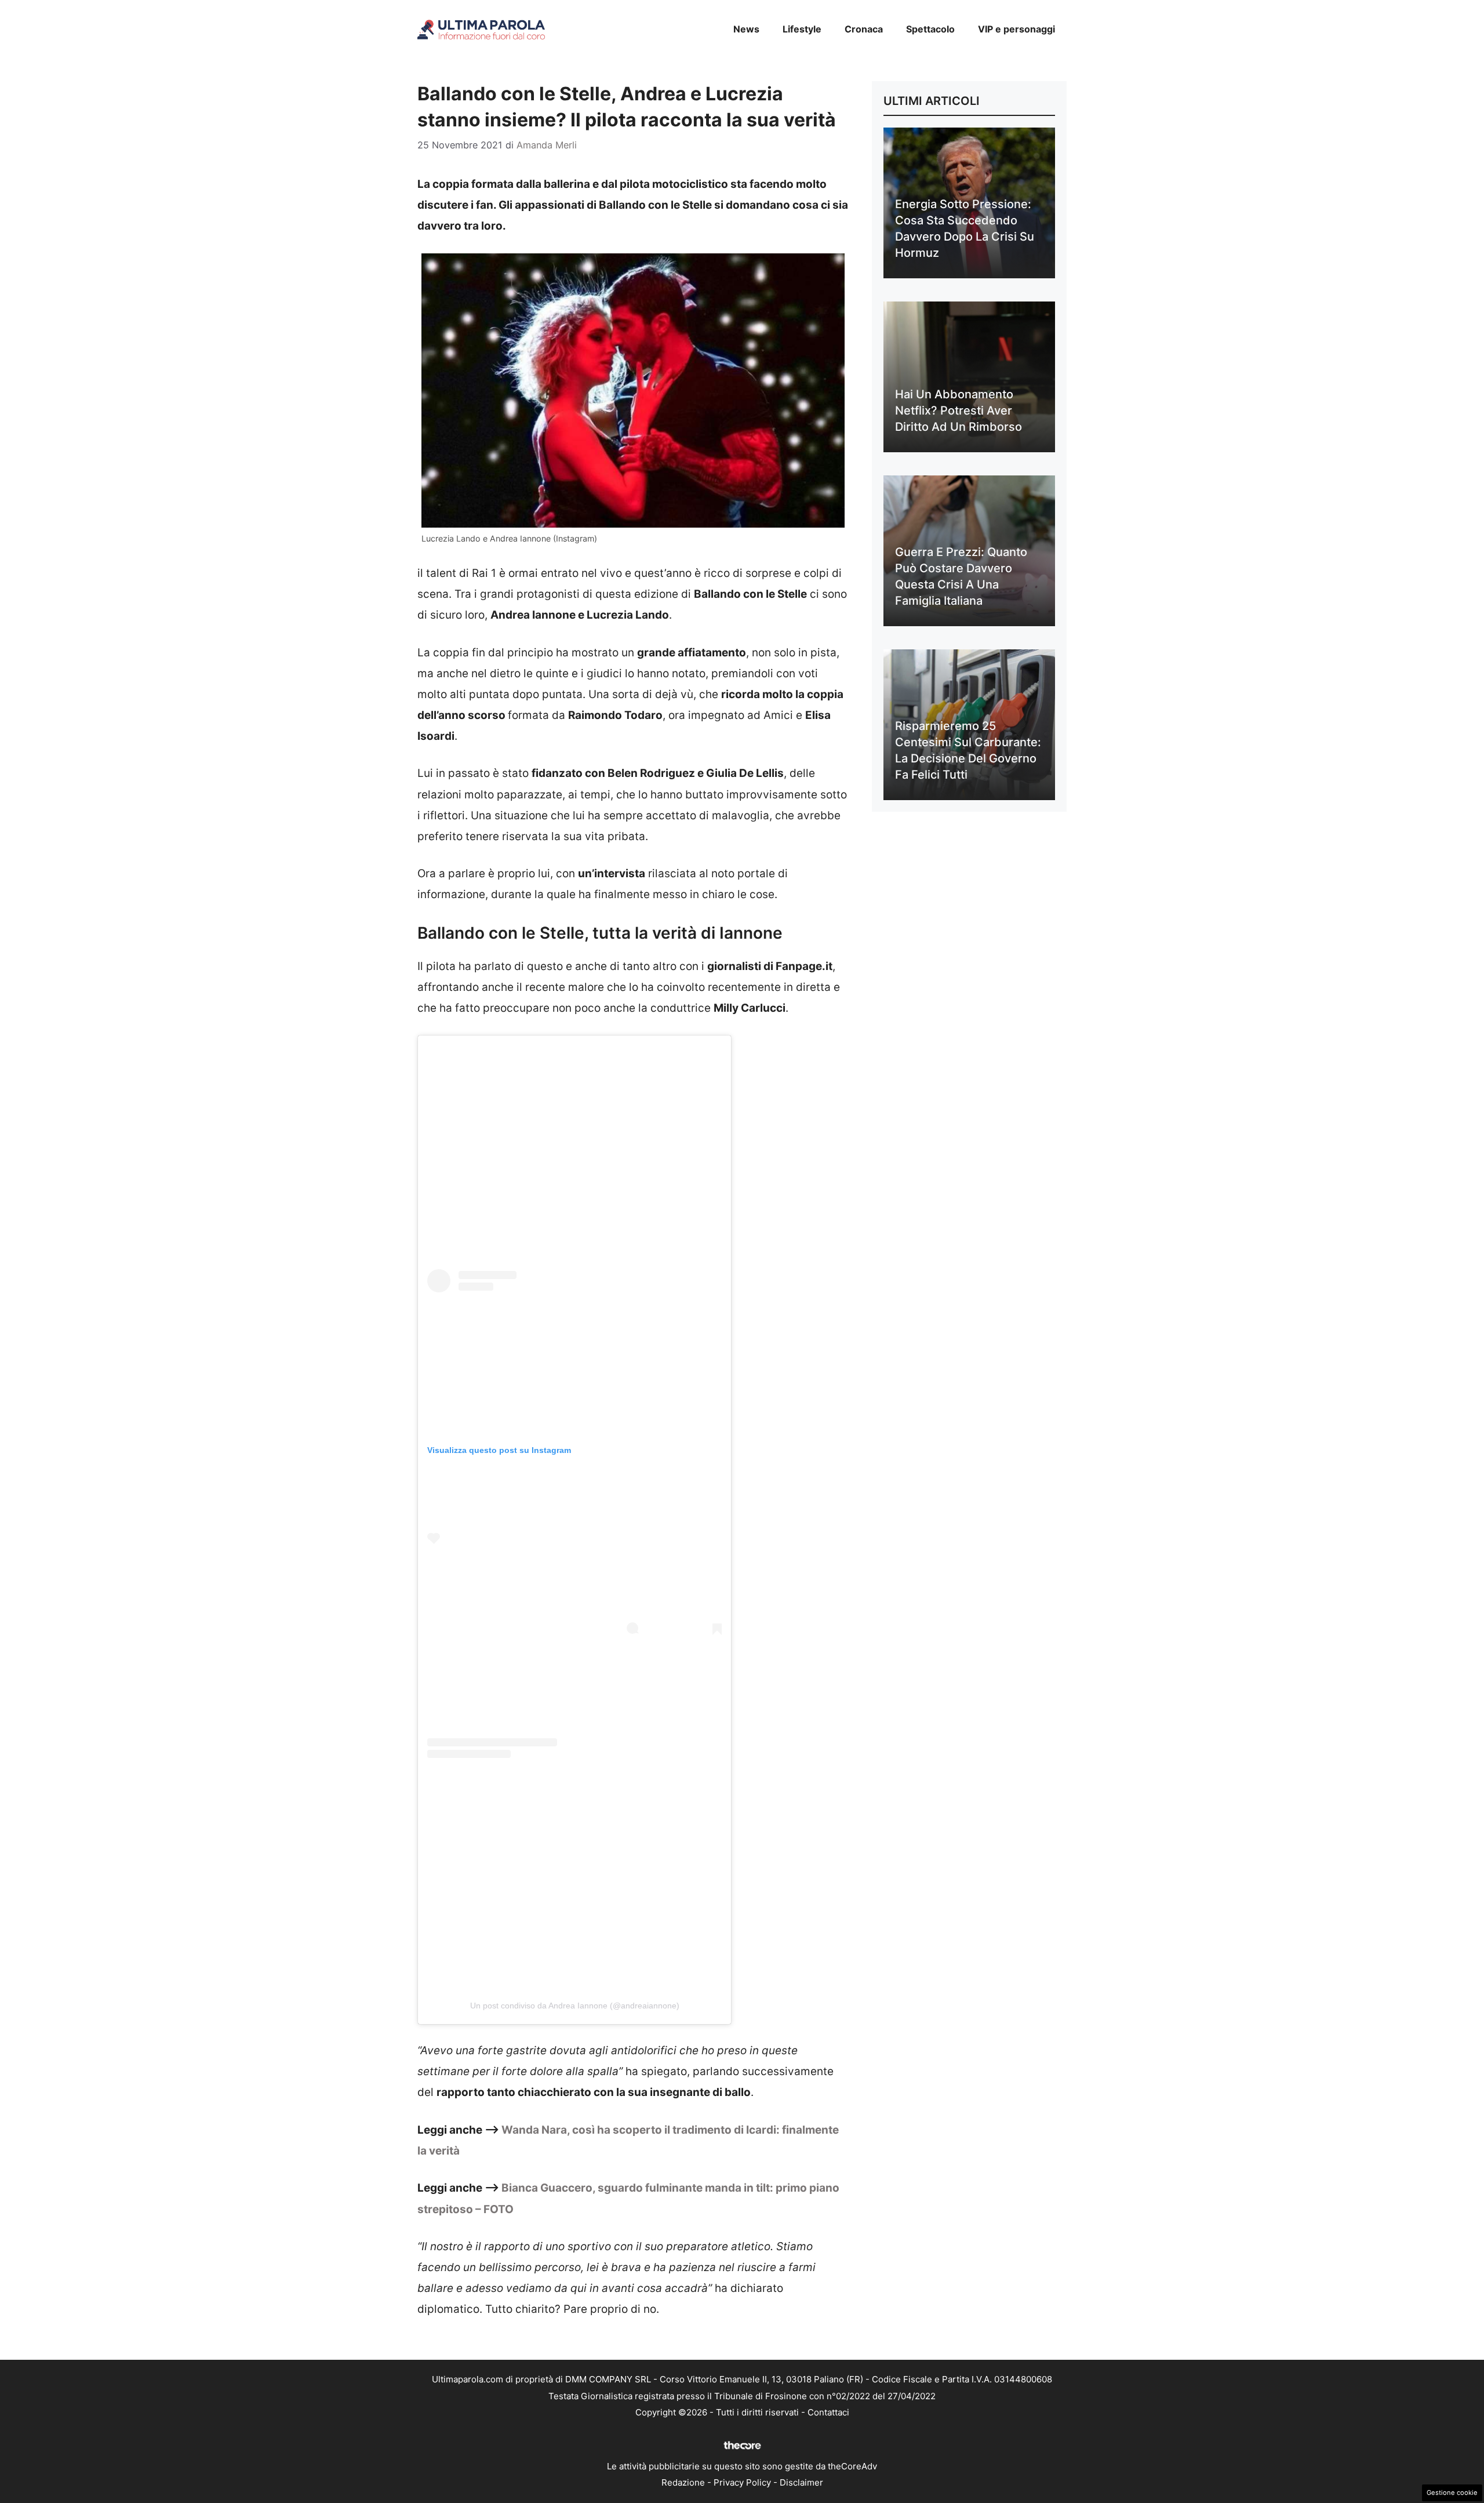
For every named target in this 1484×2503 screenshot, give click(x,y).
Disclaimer (801, 2482)
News (746, 29)
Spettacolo (930, 29)
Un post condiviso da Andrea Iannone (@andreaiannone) (575, 2006)
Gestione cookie (1452, 2493)
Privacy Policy (742, 2482)
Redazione (683, 2482)
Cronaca (864, 29)
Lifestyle (802, 29)
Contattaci (828, 2412)
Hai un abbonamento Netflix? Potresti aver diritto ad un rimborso (959, 410)
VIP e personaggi (1016, 29)
